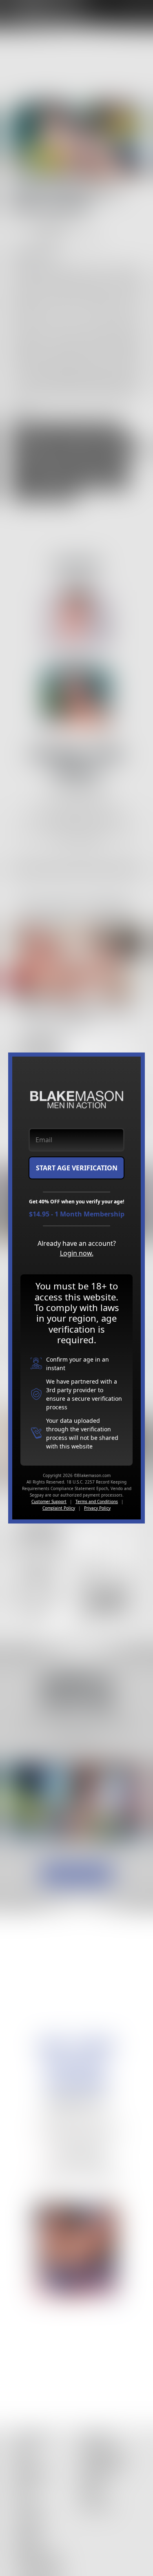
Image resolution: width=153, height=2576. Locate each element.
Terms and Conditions (97, 1501)
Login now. (77, 1253)
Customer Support (49, 1501)
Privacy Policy (97, 1508)
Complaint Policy (59, 1508)
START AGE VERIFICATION (77, 1168)
